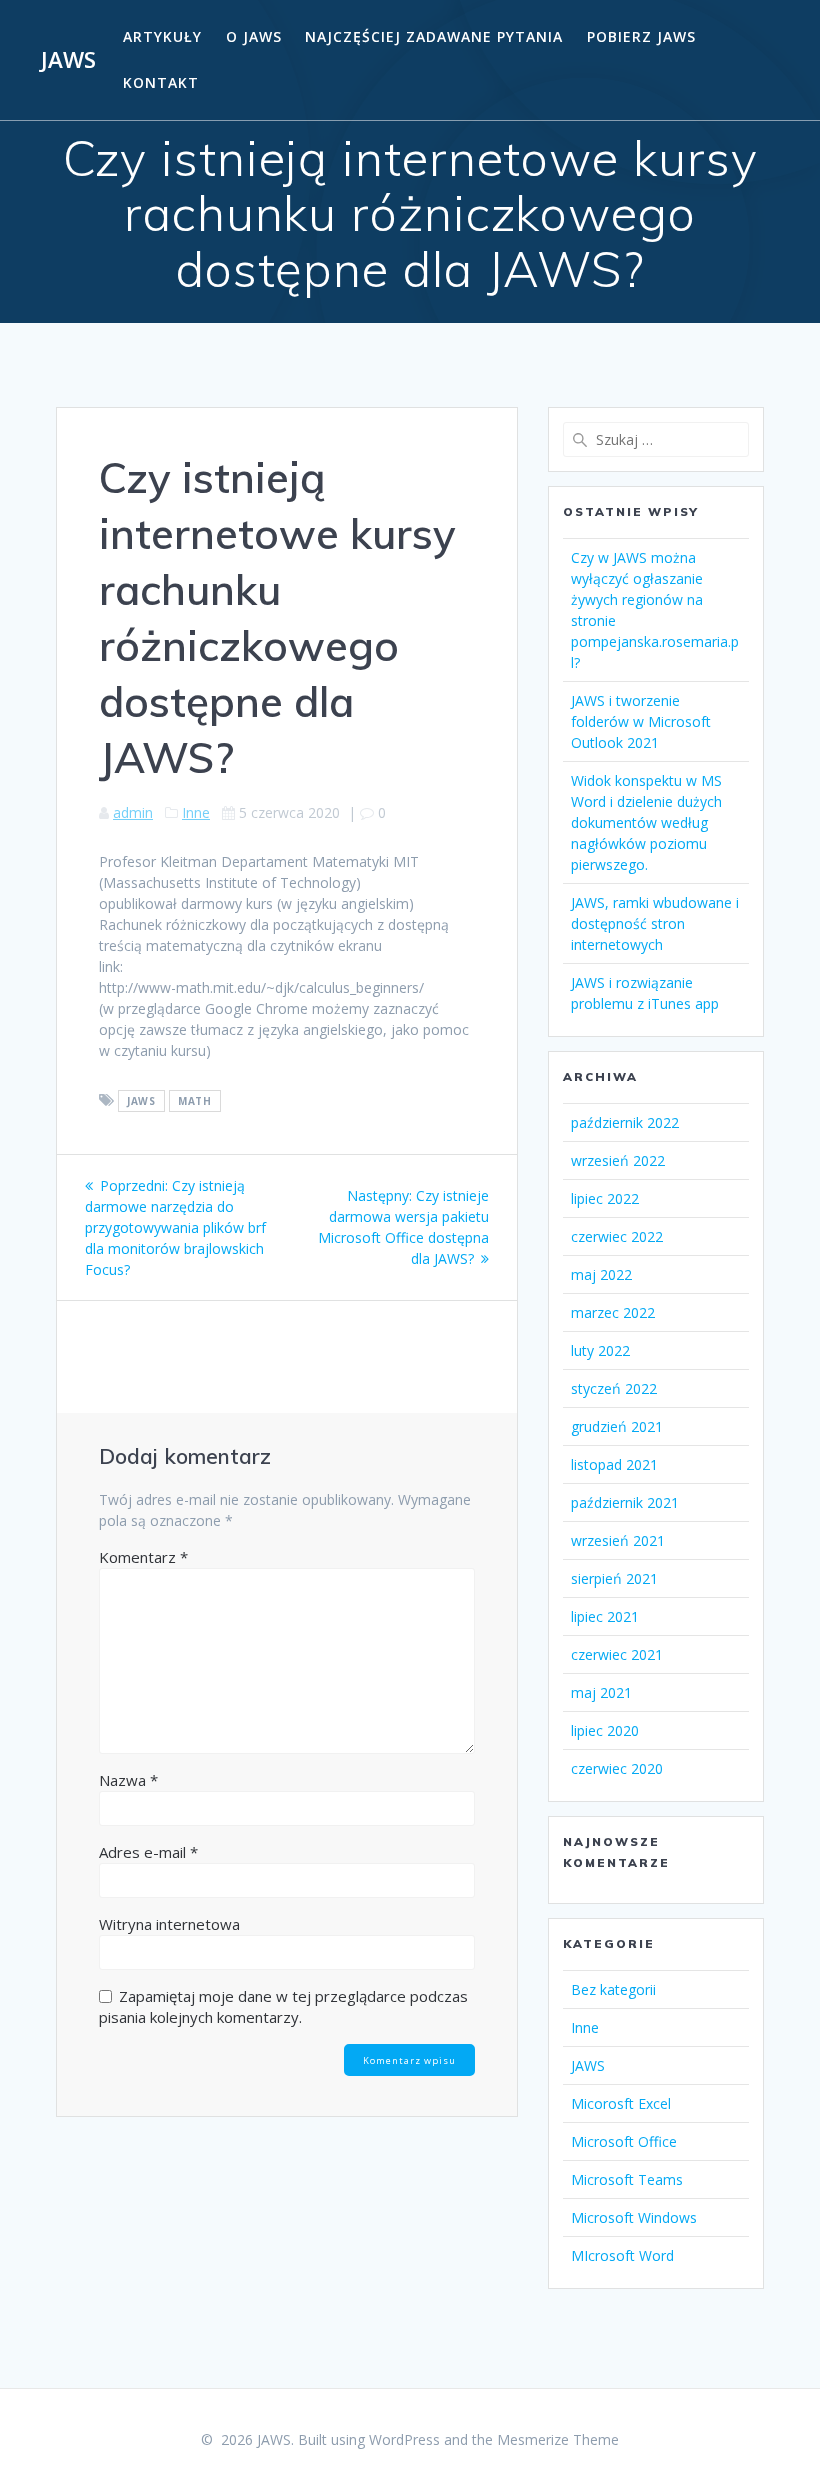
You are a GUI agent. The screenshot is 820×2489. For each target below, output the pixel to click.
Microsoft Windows (634, 2217)
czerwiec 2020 (617, 1768)
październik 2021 (625, 1502)
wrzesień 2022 (618, 1160)
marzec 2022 (613, 1312)
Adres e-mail (148, 1852)
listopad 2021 (614, 1464)
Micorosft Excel (621, 2103)
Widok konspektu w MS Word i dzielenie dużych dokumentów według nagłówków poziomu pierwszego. (646, 822)
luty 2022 (600, 1350)
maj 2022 (601, 1274)
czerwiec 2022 (617, 1236)
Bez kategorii (613, 1989)
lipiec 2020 (605, 1730)
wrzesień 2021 (618, 1540)
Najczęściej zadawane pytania (434, 36)
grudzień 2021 (617, 1426)
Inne (196, 812)
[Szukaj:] (656, 439)
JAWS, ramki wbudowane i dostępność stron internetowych (655, 923)
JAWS (68, 60)
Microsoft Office (624, 2141)
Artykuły (162, 36)
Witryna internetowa (169, 1924)
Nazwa (128, 1780)
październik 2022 (625, 1122)
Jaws (141, 1101)
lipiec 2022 (605, 1198)
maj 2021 (601, 1692)
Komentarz (143, 1557)
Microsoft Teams (627, 2179)
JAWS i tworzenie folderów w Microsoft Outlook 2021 (641, 721)
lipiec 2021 (605, 1616)
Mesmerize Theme (558, 2439)
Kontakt (161, 82)
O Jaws (254, 36)
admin (133, 812)
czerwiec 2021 (617, 1654)
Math (194, 1101)
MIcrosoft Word (622, 2255)
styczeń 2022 (614, 1388)
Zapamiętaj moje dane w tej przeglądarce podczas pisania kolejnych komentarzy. (283, 2006)
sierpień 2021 (614, 1578)
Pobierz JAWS (641, 36)
